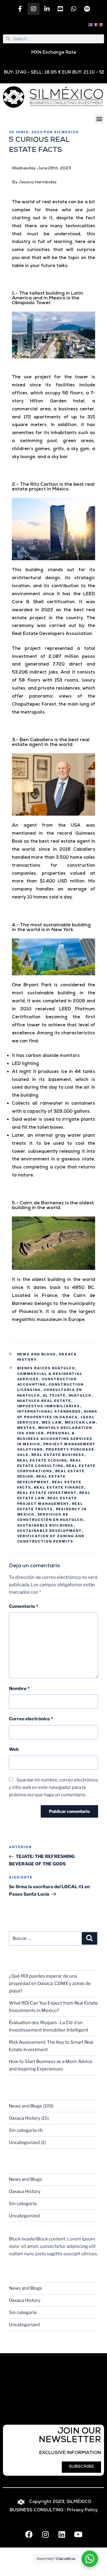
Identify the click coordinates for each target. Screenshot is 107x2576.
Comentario (23, 1606)
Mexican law (80, 1422)
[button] (99, 119)
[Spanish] (101, 25)
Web (14, 1749)
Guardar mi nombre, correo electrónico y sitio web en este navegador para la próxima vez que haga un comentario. (53, 1787)
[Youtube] (78, 2534)
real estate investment (47, 1493)
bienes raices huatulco (46, 1368)
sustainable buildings (45, 1525)
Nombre (19, 1689)
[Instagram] (34, 9)
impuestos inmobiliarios (49, 1406)
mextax (26, 1428)
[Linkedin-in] (47, 9)
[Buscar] (89, 1938)
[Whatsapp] (74, 9)
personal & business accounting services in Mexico (55, 1439)
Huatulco (80, 1395)
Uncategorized (24, 2143)
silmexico (67, 132)
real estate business (58, 1455)
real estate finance (59, 1487)
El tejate (55, 1395)
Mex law (52, 1422)
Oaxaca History (25, 2118)
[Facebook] (29, 2534)
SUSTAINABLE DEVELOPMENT (49, 1531)
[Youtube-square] (60, 9)
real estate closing (42, 1460)
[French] (96, 25)
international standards (49, 1411)
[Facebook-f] (20, 9)
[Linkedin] (62, 2534)
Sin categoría (23, 2130)
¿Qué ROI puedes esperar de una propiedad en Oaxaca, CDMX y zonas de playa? (50, 1983)
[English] (91, 25)
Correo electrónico (31, 1719)
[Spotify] (87, 9)
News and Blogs (37, 1354)
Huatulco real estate (44, 1401)
